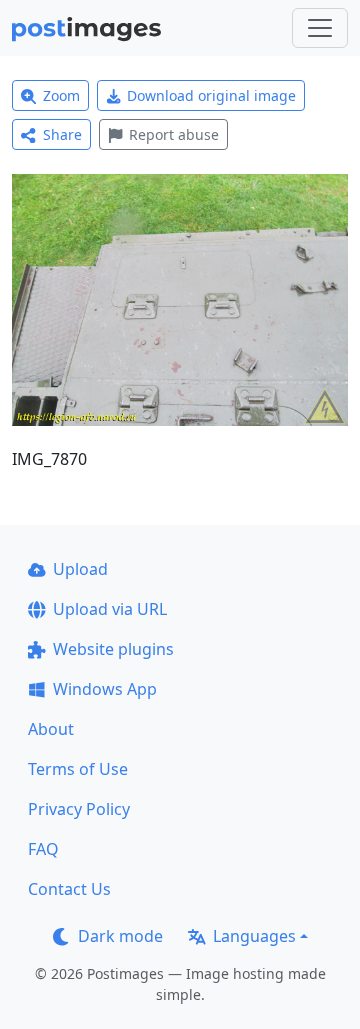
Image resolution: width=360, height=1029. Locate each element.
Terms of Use (78, 769)
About (51, 729)
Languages (254, 936)
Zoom (61, 95)
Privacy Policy (79, 809)
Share (62, 134)
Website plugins (113, 649)
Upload (80, 569)
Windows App (105, 689)
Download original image (211, 95)
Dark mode (120, 936)
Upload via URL (110, 609)
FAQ (43, 849)
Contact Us (69, 889)
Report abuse (174, 134)
